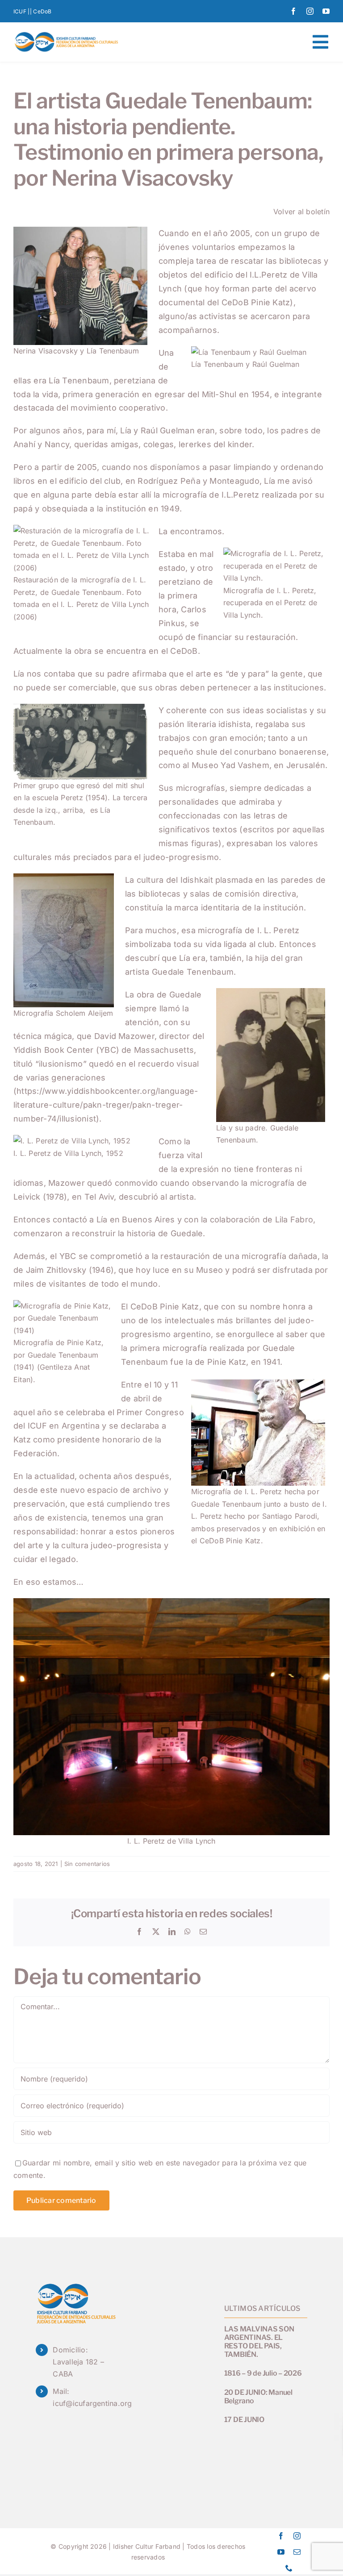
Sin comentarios (87, 1864)
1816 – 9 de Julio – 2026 (263, 2373)
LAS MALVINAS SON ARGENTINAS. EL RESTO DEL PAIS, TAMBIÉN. (259, 2342)
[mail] (297, 2552)
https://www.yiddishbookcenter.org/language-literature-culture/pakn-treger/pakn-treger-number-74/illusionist (106, 1105)
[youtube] (326, 11)
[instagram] (310, 11)
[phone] (289, 2568)
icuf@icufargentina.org (92, 2403)
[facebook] (293, 11)
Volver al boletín (301, 212)
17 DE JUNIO (244, 2420)
